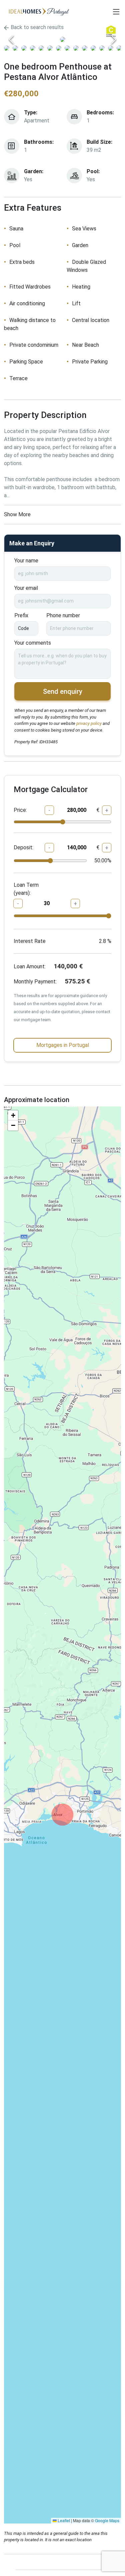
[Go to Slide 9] (76, 48)
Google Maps (107, 2520)
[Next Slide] (114, 39)
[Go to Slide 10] (85, 48)
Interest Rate (30, 941)
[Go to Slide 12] (102, 48)
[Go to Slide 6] (50, 48)
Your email (26, 588)
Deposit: (23, 847)
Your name (26, 561)
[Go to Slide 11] (93, 48)
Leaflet (63, 2520)
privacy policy (88, 723)
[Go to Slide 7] (59, 48)
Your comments (33, 643)
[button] (62, 39)
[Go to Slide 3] (24, 48)
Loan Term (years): (26, 889)
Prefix (21, 615)
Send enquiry (63, 691)
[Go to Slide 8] (67, 48)
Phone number (63, 615)
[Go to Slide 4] (33, 48)
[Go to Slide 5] (41, 48)
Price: (20, 810)
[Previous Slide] (11, 39)
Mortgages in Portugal (63, 1045)
